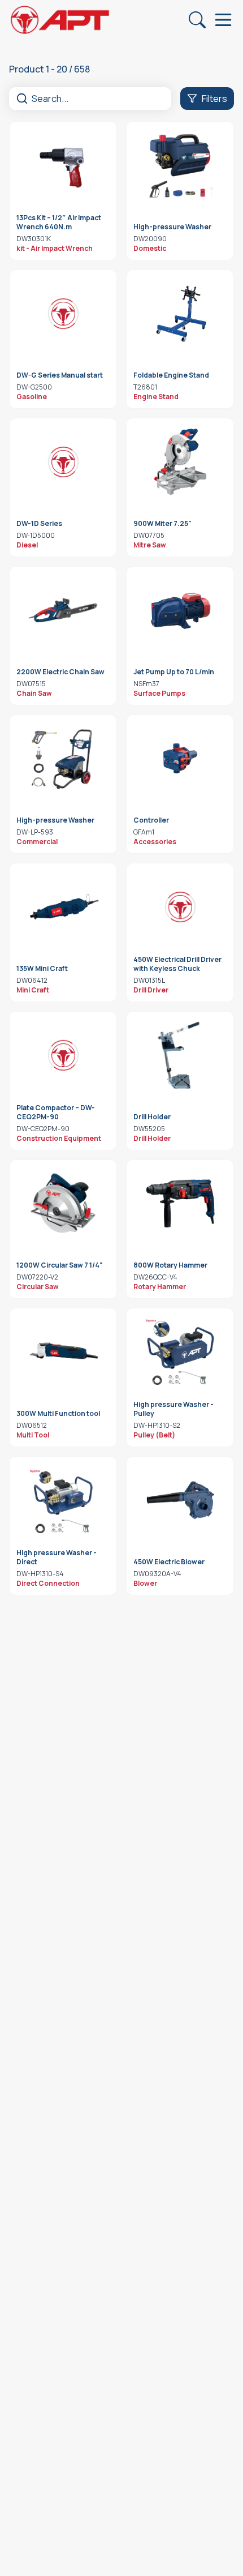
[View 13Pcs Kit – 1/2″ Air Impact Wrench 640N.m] (63, 165)
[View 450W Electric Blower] (180, 1500)
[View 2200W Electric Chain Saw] (63, 610)
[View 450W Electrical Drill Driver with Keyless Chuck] (180, 907)
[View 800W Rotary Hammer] (180, 1204)
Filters (214, 99)
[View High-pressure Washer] (180, 165)
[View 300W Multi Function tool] (63, 1352)
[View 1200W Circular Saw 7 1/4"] (63, 1204)
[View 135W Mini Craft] (63, 907)
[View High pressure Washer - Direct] (63, 1500)
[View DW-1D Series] (63, 462)
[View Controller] (180, 759)
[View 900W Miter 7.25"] (180, 462)
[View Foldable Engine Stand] (180, 314)
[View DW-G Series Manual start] (63, 314)
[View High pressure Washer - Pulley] (180, 1352)
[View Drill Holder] (180, 1055)
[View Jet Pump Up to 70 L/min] (180, 610)
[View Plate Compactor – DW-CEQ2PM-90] (63, 1055)
